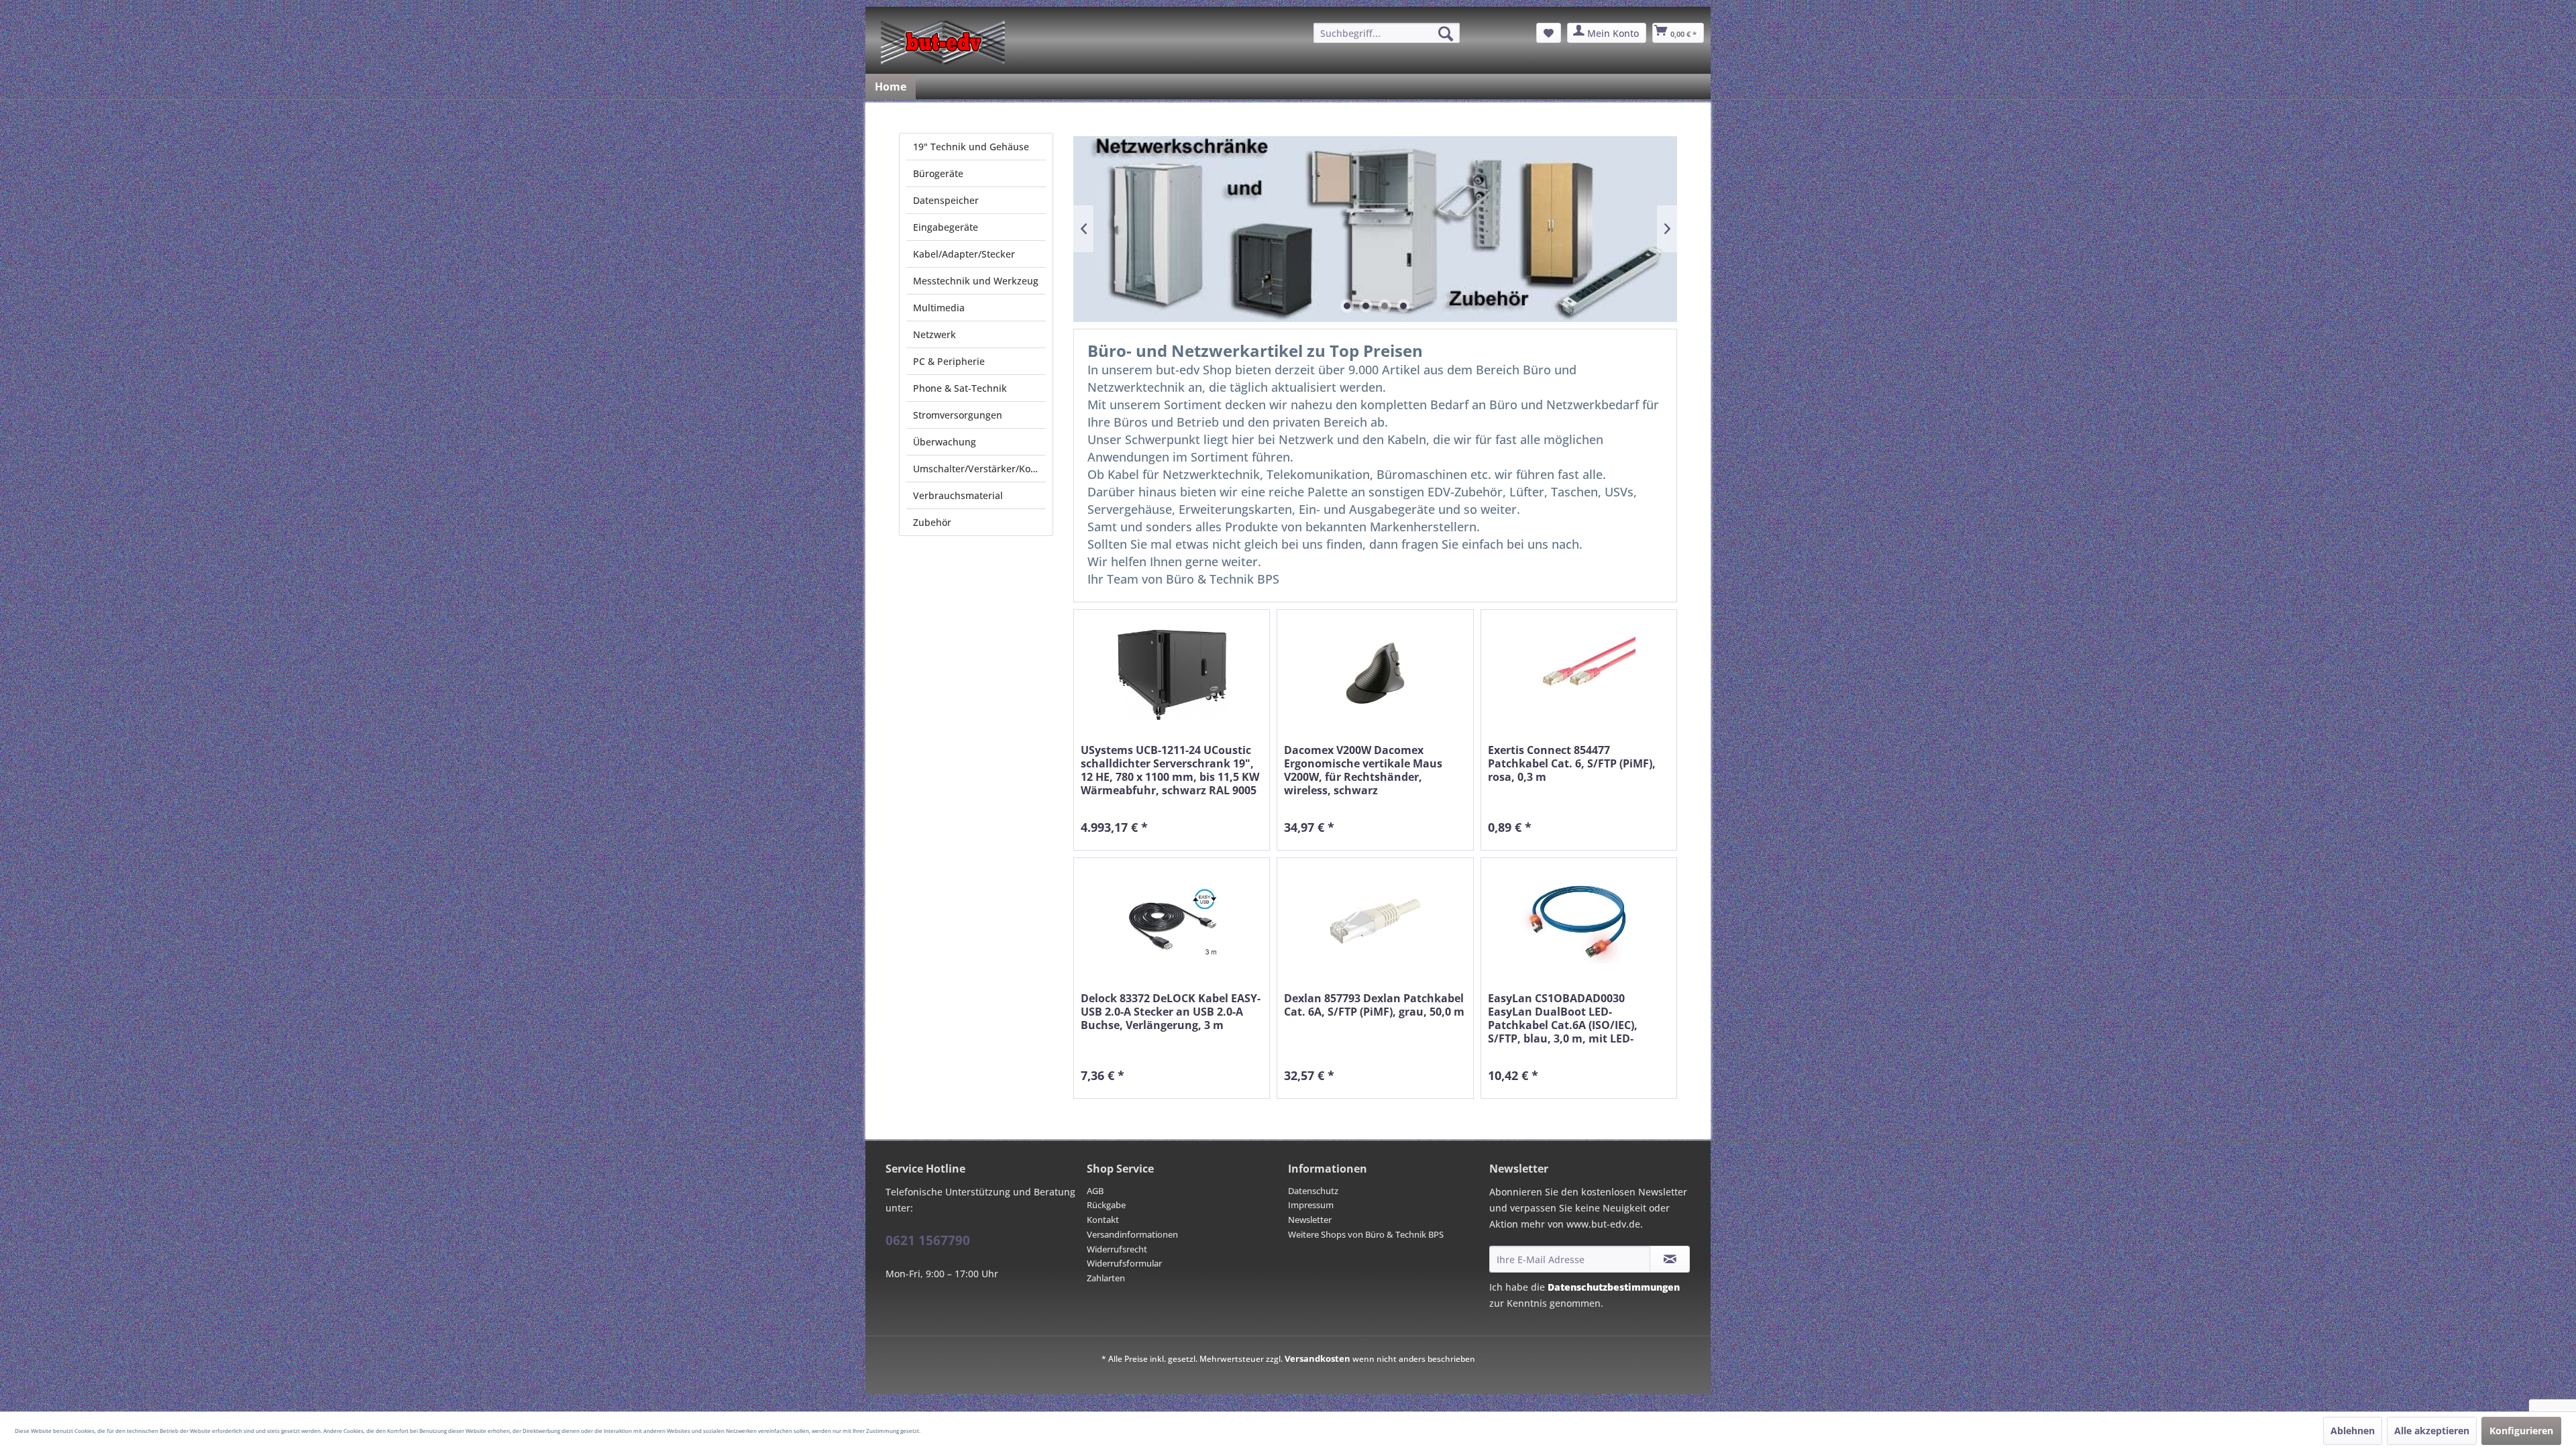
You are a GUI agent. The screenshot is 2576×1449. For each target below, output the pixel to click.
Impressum (1311, 1205)
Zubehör (932, 522)
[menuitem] (1387, 33)
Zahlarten (1106, 1278)
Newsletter (1310, 1220)
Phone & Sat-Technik (960, 388)
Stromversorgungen (958, 415)
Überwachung (945, 442)
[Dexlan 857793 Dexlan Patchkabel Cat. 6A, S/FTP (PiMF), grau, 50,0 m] (1375, 921)
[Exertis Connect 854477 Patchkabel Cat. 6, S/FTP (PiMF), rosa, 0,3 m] (1579, 673)
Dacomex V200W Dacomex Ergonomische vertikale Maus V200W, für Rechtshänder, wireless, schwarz (1363, 770)
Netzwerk (934, 334)
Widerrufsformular (1124, 1263)
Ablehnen (2353, 1431)
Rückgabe (1106, 1205)
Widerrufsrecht (1117, 1249)
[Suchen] (1446, 34)
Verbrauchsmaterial (958, 495)
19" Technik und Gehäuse (971, 147)
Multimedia (939, 308)
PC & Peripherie (949, 361)
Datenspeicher (946, 200)
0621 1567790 (928, 1240)
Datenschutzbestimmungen (1614, 1287)
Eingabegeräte (946, 227)
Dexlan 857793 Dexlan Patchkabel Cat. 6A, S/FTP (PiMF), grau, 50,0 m (1374, 1005)
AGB (1095, 1191)
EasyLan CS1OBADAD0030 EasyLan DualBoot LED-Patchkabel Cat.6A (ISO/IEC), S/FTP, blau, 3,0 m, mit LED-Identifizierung (1563, 1018)
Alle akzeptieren (2432, 1431)
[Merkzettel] (1549, 33)
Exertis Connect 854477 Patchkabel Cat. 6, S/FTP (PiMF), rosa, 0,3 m (1572, 764)
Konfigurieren (2521, 1431)
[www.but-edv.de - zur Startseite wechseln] (943, 42)
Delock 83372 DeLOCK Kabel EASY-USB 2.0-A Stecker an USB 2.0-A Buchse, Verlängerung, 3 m (1171, 1012)
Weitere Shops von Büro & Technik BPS (1366, 1234)
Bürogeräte (938, 173)
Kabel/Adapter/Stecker (964, 254)
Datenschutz (1313, 1191)
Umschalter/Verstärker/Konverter (979, 469)
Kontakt (1103, 1220)
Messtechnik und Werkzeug (976, 281)
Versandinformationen (1132, 1234)
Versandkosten (1318, 1358)
